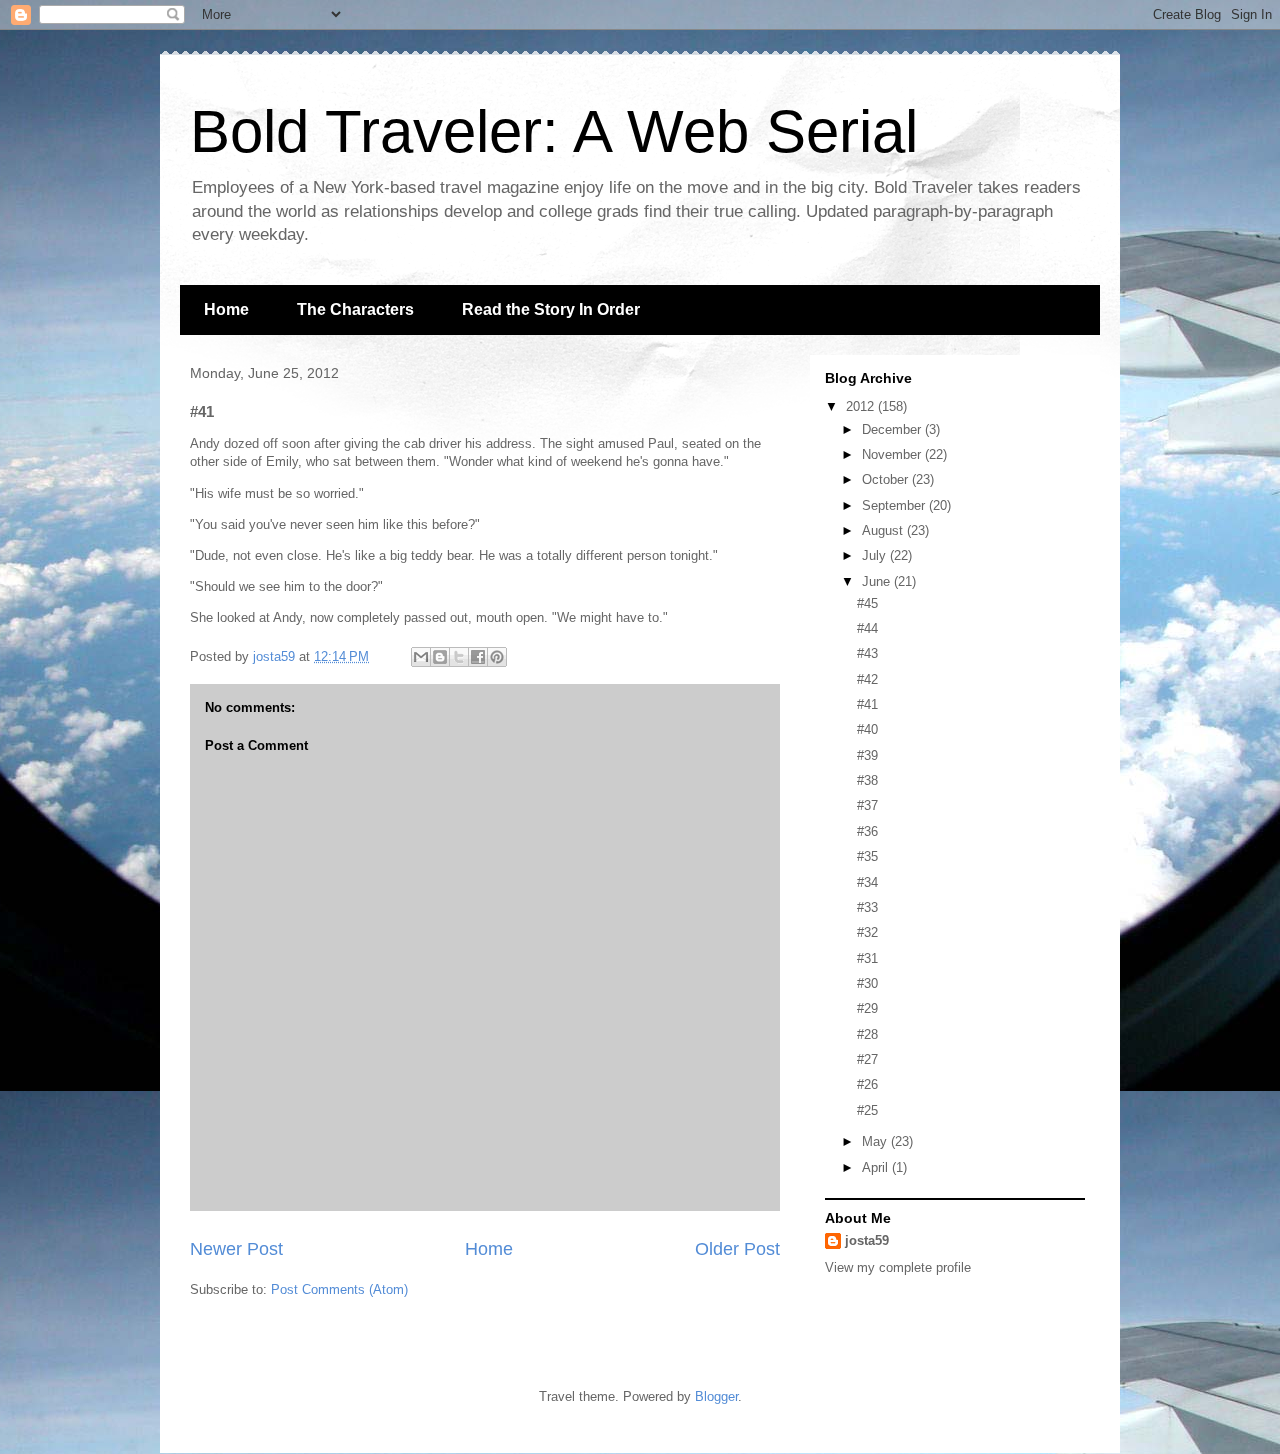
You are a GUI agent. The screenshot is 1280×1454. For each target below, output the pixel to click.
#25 (867, 1110)
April (877, 1167)
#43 (867, 653)
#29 (867, 1008)
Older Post (737, 1249)
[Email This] (421, 657)
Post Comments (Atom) (339, 1289)
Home (226, 309)
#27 (867, 1059)
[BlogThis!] (440, 657)
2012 (862, 406)
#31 (867, 958)
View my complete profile (898, 1267)
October (887, 479)
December (893, 429)
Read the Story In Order (551, 309)
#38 (867, 780)
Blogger (716, 1396)
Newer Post (236, 1249)
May (876, 1141)
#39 (867, 755)
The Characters (355, 309)
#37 (867, 805)
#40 (867, 729)
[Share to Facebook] (478, 657)
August (884, 530)
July (876, 555)
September (895, 505)
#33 (867, 907)
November (893, 454)
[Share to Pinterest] (497, 657)
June (878, 581)
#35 (867, 856)
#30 (867, 983)
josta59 (867, 1240)
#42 (867, 679)
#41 (867, 704)
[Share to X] (459, 657)
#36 (867, 831)
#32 (867, 932)
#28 (867, 1034)
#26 (867, 1084)
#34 (867, 882)
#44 (867, 628)
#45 (867, 603)
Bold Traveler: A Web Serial (554, 131)
